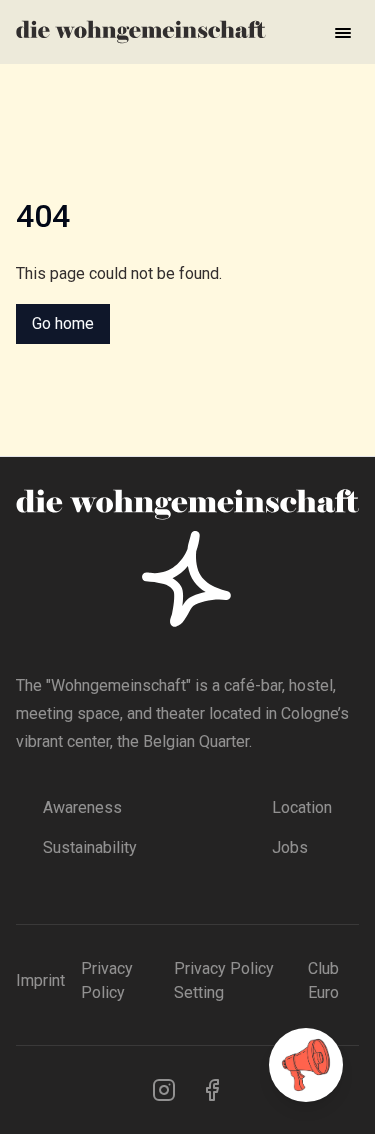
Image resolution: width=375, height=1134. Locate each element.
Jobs (290, 847)
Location (302, 807)
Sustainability (90, 847)
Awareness (82, 807)
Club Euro (323, 980)
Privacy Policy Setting (224, 980)
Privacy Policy (107, 980)
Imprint (40, 980)
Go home (63, 323)
